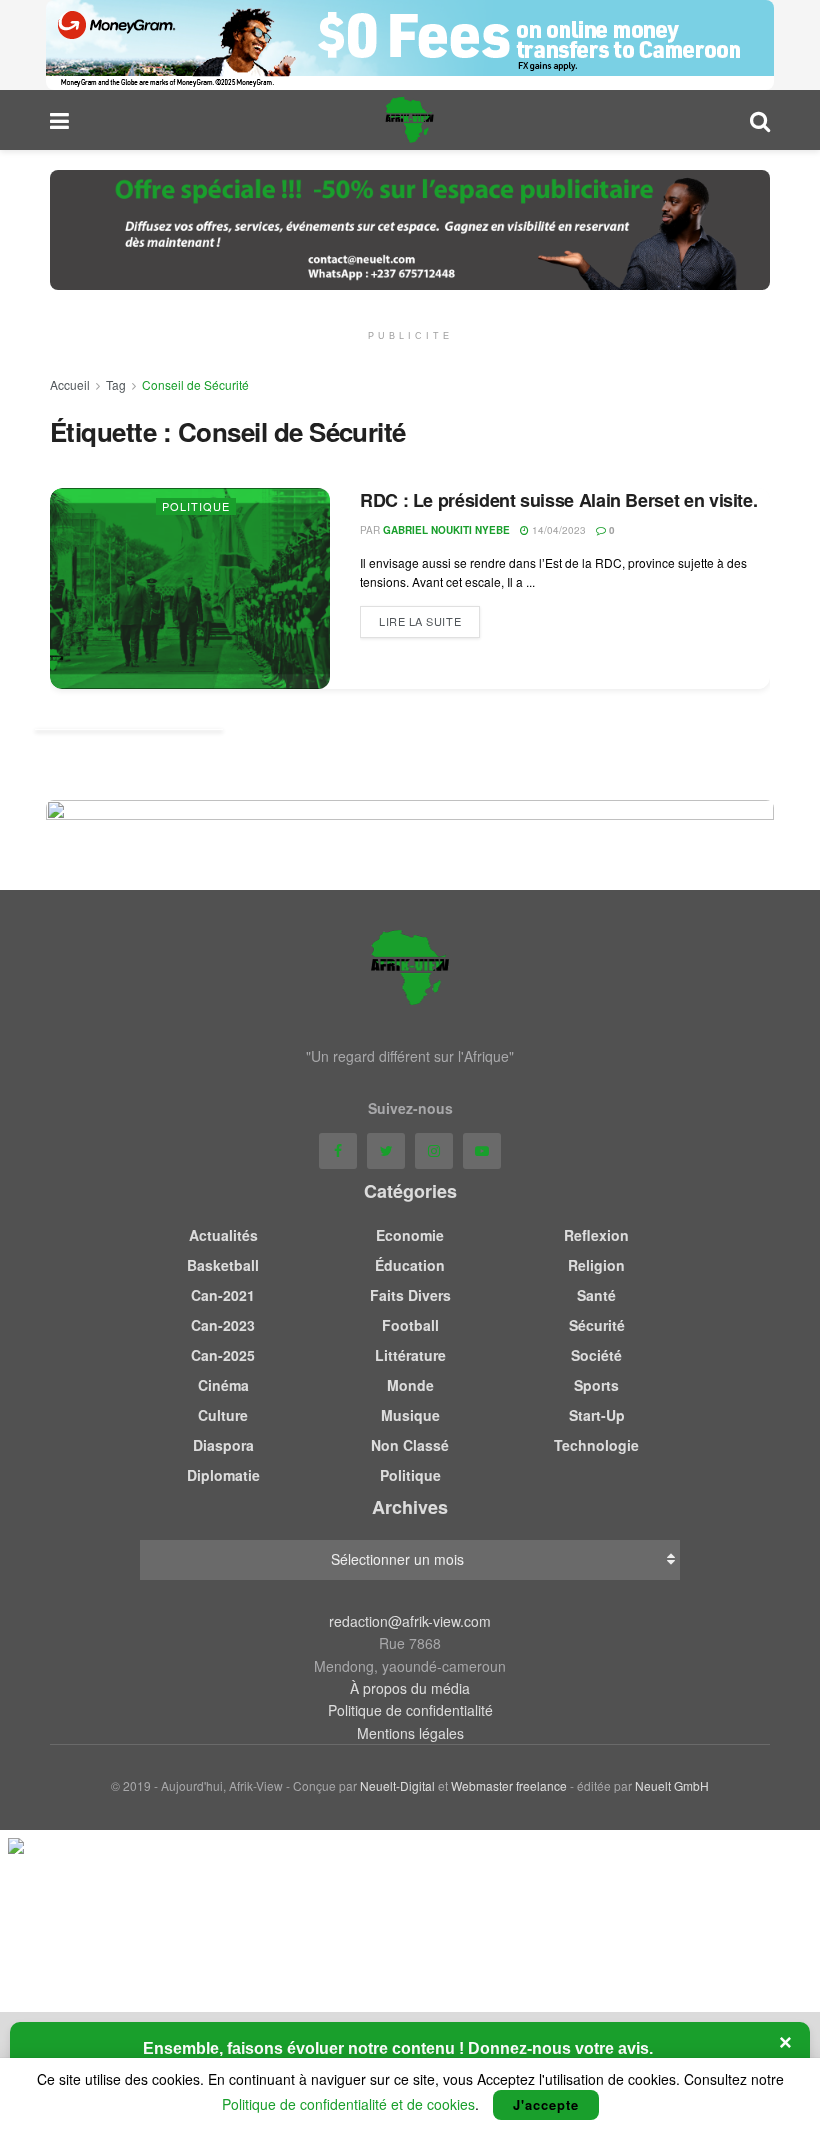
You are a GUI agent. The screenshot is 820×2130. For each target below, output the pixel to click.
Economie (410, 1235)
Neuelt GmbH (672, 1785)
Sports (596, 1385)
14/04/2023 (557, 530)
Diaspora (223, 1445)
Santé (596, 1295)
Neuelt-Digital (397, 1785)
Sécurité (597, 1325)
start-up (597, 1415)
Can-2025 (223, 1355)
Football (410, 1325)
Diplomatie (223, 1475)
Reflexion (596, 1235)
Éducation (410, 1265)
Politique (196, 506)
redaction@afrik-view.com (410, 1621)
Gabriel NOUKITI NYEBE (446, 530)
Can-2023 (223, 1325)
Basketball (223, 1265)
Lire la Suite (420, 621)
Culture (223, 1415)
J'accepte (546, 2104)
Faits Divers (410, 1295)
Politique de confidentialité (410, 1710)
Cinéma (223, 1385)
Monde (410, 1385)
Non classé (410, 1445)
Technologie (596, 1445)
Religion (596, 1265)
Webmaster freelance (509, 1785)
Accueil (70, 384)
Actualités (223, 1235)
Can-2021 (223, 1295)
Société (596, 1355)
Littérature (410, 1355)
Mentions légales (410, 1733)
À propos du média (410, 1688)
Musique (410, 1415)
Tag (116, 384)
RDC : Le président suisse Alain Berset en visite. (558, 500)
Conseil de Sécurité (195, 384)
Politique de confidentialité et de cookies (348, 2104)
